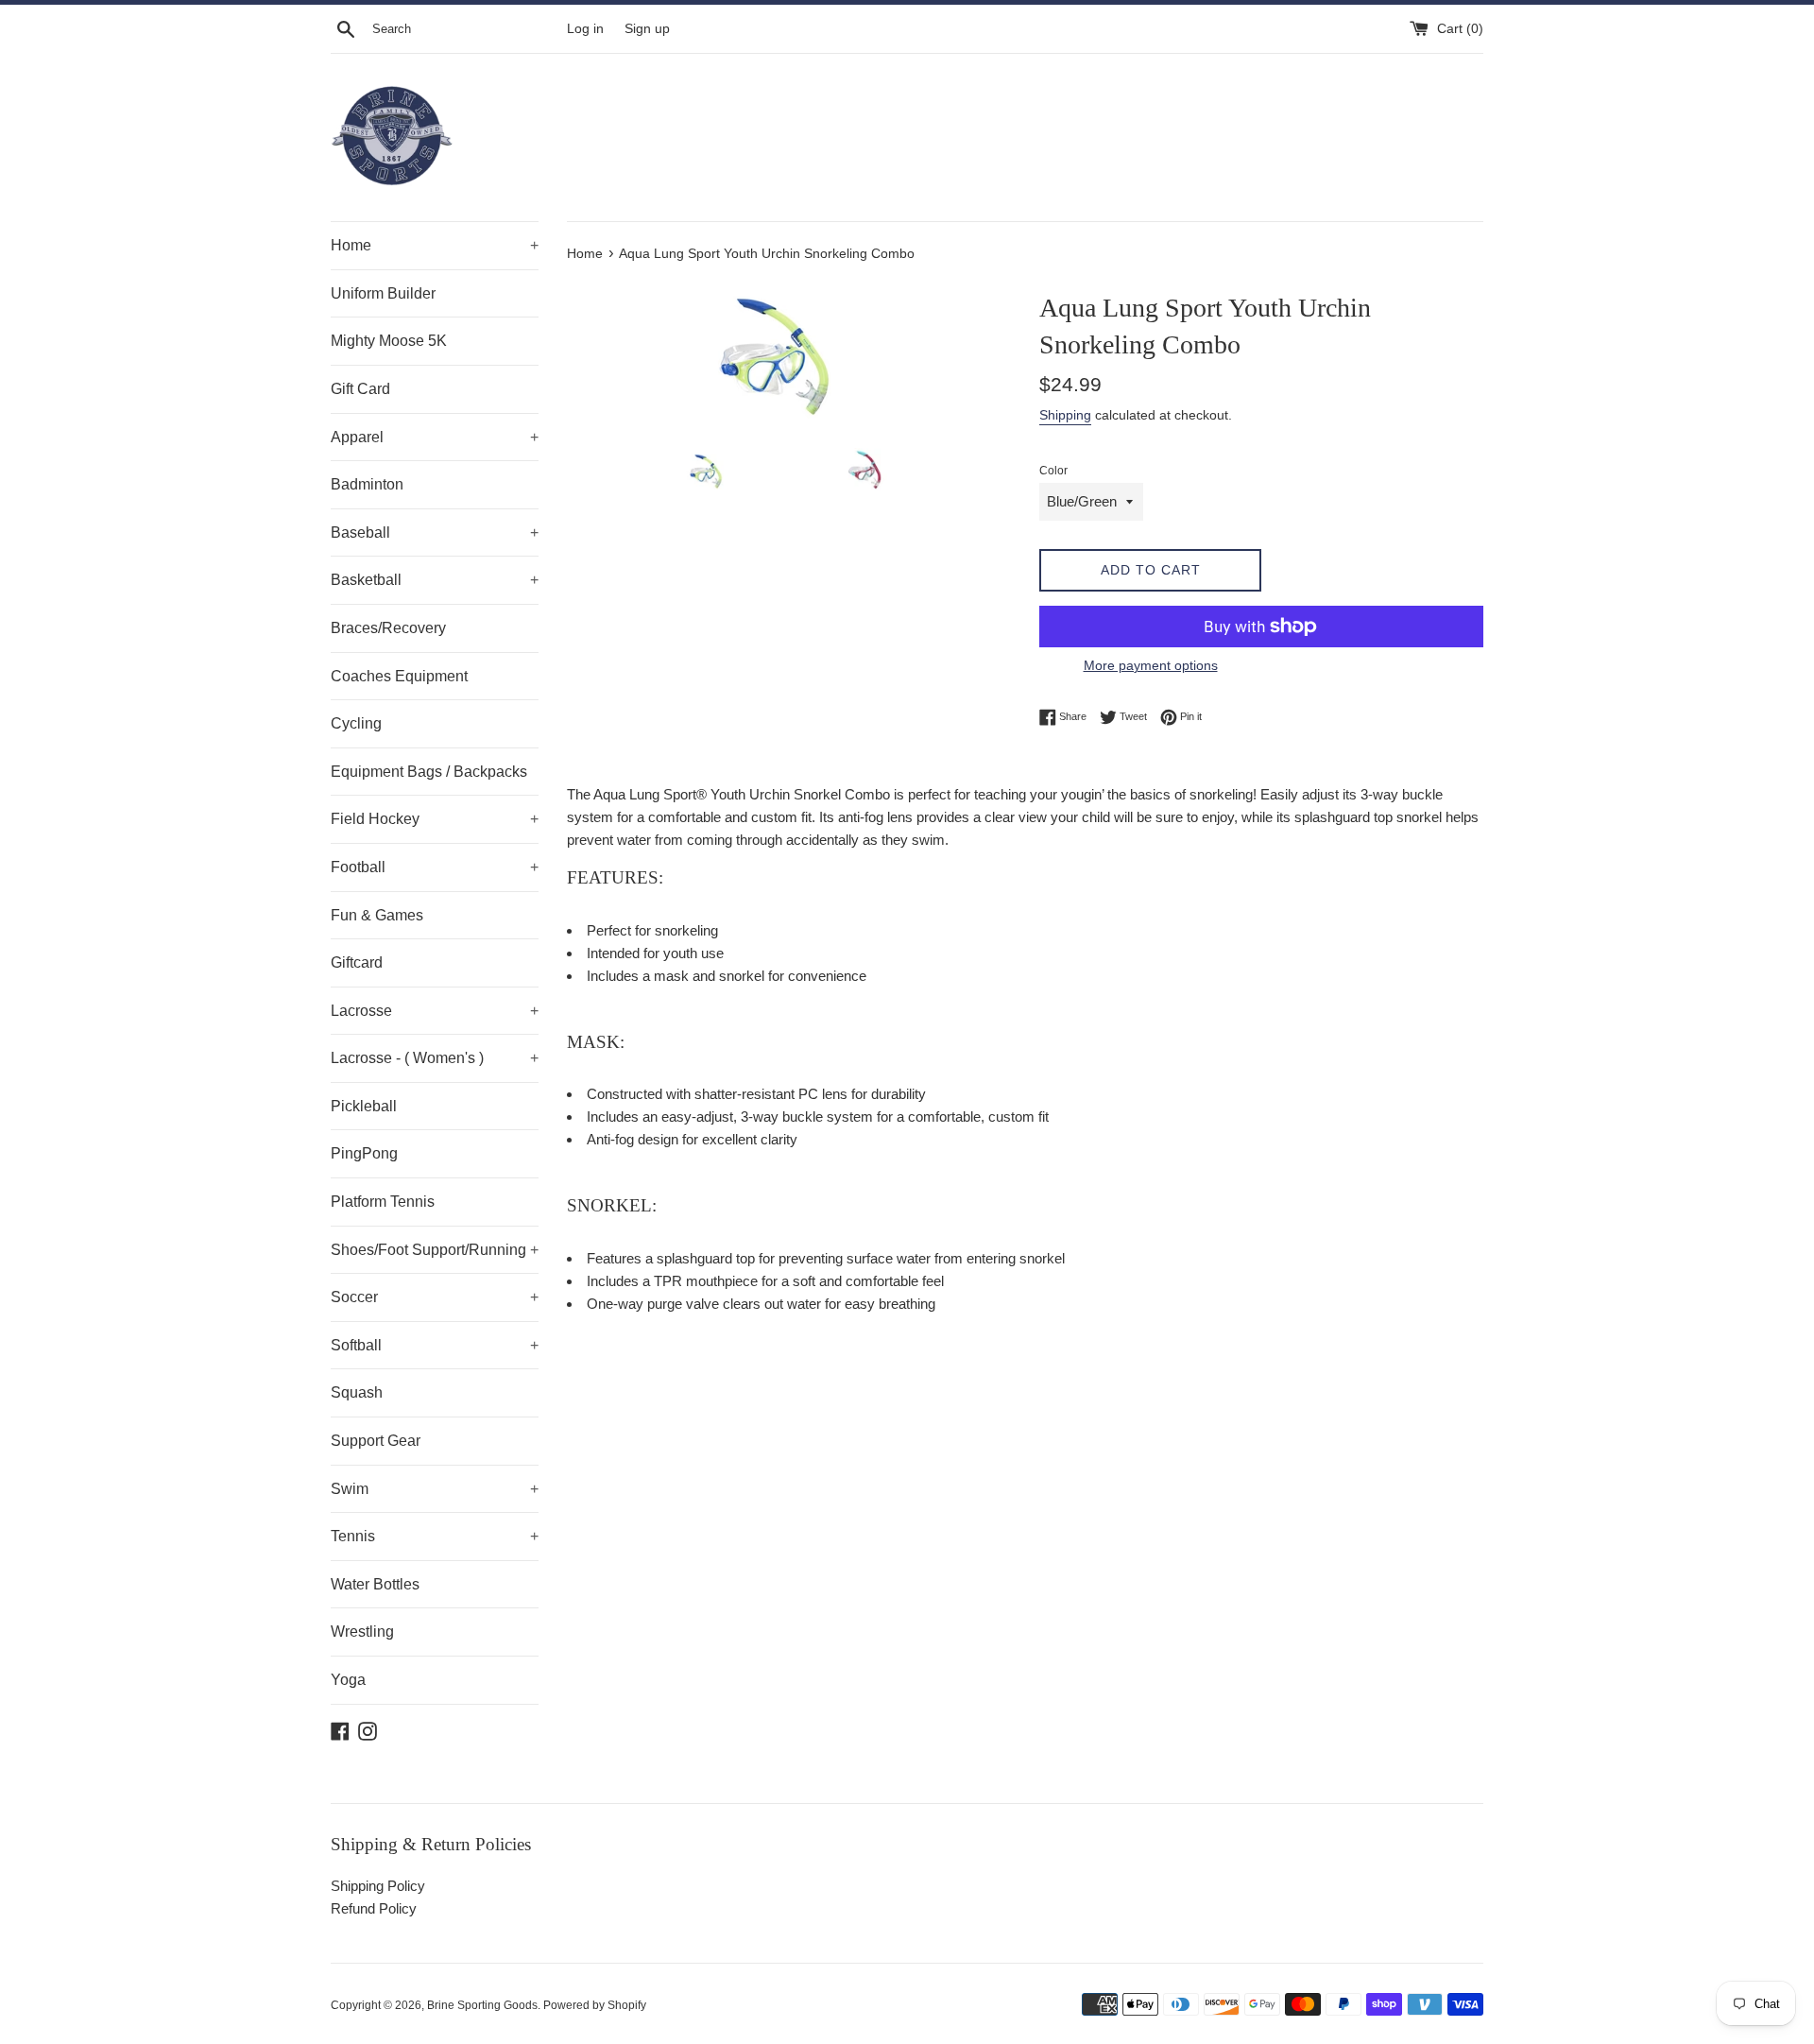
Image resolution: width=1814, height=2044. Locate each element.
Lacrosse (435, 1011)
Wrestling (362, 1632)
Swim (435, 1489)
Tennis (435, 1536)
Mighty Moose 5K (389, 341)
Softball (435, 1345)
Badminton (367, 484)
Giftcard (357, 962)
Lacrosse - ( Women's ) (435, 1058)
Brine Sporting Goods (482, 2005)
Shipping (1065, 415)
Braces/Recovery (388, 628)
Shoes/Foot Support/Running (435, 1250)
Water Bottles (375, 1584)
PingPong (364, 1153)
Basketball (435, 580)
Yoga (348, 1680)
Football (435, 867)
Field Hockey (435, 819)
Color (1053, 471)
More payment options (1151, 665)
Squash (357, 1392)
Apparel (435, 437)
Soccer (435, 1297)
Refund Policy (374, 1908)
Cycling (356, 723)
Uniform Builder (383, 293)
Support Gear (376, 1441)
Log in (585, 29)
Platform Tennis (383, 1202)
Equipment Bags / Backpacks (429, 772)
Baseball (435, 532)
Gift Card (360, 389)
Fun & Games (377, 915)
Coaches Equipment (399, 676)
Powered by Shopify (595, 2005)
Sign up (647, 29)
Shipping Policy (378, 1886)
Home (435, 245)
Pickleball (364, 1106)
